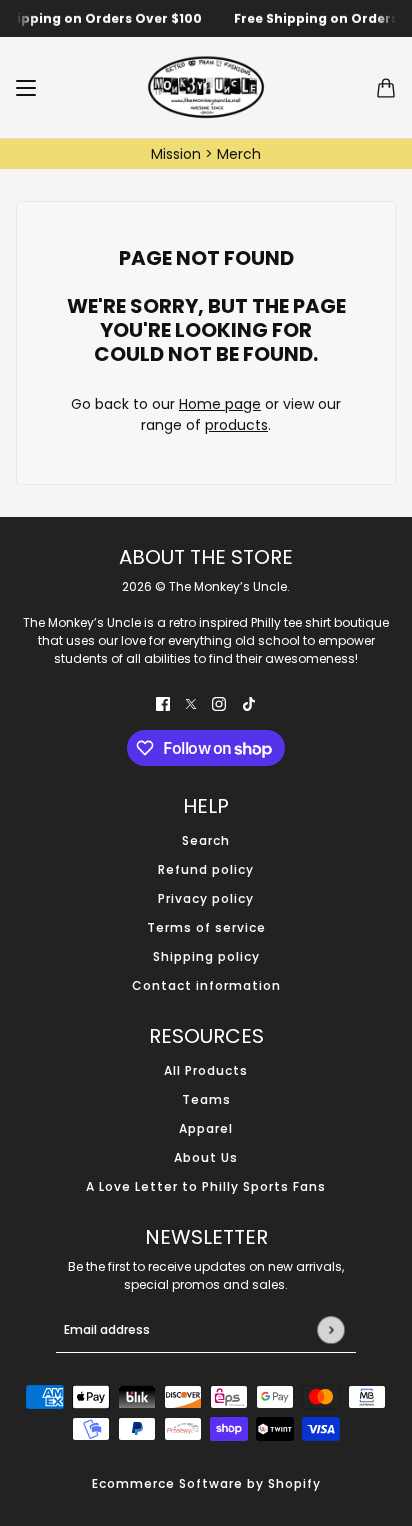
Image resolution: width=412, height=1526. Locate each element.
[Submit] (330, 1329)
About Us (206, 1157)
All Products (206, 1070)
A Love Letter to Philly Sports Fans (206, 1186)
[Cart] (386, 88)
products (236, 425)
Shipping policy (206, 956)
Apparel (206, 1128)
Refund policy (206, 869)
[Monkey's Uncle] (206, 88)
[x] (191, 703)
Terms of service (206, 927)
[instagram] (219, 703)
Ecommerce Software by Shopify (206, 1483)
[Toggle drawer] (26, 88)
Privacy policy (206, 898)
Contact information (206, 985)
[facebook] (163, 703)
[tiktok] (249, 703)
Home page (220, 404)
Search (206, 840)
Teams (206, 1099)
